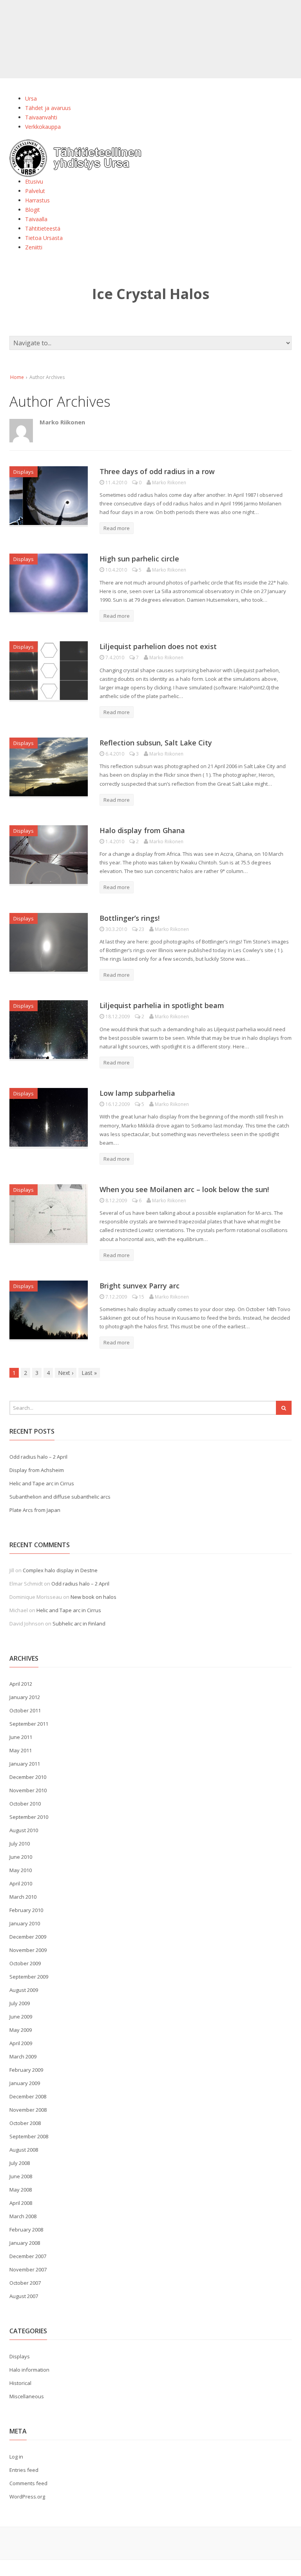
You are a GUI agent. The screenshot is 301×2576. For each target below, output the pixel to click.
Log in (16, 2457)
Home (17, 377)
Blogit (33, 210)
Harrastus (37, 200)
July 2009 (20, 2003)
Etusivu (34, 181)
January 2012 (25, 1697)
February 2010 (26, 1910)
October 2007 (25, 2283)
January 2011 (25, 1764)
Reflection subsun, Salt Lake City (156, 743)
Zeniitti (34, 247)
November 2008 (28, 2110)
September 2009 (29, 1977)
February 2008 (26, 2230)
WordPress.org (27, 2497)
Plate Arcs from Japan (35, 1510)
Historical (20, 2383)
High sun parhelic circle (139, 559)
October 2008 (25, 2123)
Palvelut (35, 191)
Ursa (31, 98)
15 (141, 1297)
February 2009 (26, 2070)
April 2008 (21, 2203)
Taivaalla (36, 219)
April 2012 (21, 1684)
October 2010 (25, 1804)
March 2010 (23, 1897)
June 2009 (21, 2017)
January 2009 (25, 2083)
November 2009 (28, 1950)
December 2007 (28, 2256)
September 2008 (29, 2136)
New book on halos (93, 1597)
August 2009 (24, 1990)
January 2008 (25, 2243)
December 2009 (28, 1937)
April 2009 (21, 2043)
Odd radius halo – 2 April (38, 1457)
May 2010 (21, 1870)
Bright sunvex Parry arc (140, 1286)
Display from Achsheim (37, 1470)
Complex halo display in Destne (60, 1570)
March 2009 (23, 2056)
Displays (24, 472)
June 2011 (21, 1737)
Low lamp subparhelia (137, 1093)
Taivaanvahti (41, 117)
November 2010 (28, 1790)
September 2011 (29, 1724)
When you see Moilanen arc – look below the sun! (184, 1189)
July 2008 (20, 2163)
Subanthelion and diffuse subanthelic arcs (60, 1497)
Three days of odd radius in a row (157, 471)
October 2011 (25, 1710)
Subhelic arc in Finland (79, 1624)
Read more (117, 528)
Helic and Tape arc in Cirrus (42, 1483)
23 (141, 929)
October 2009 (25, 1963)
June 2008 (21, 2176)
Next (66, 1373)
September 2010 (29, 1817)
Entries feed (24, 2470)
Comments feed (28, 2483)
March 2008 (23, 2216)
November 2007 (28, 2269)
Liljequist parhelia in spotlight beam (162, 1005)
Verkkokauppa (43, 127)
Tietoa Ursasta (44, 238)
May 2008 (21, 2190)
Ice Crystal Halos (151, 294)
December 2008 (28, 2096)
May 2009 (21, 2030)
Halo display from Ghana (142, 830)
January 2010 (25, 1923)
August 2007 (24, 2296)
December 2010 (28, 1777)
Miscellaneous (27, 2396)
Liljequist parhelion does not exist (158, 646)
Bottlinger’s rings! (130, 918)
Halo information (29, 2370)
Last (89, 1373)
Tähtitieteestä (43, 228)
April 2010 (21, 1883)
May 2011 (21, 1750)
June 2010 (21, 1857)
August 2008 (24, 2150)
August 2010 (24, 1830)
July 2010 (20, 1844)
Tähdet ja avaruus (48, 108)
